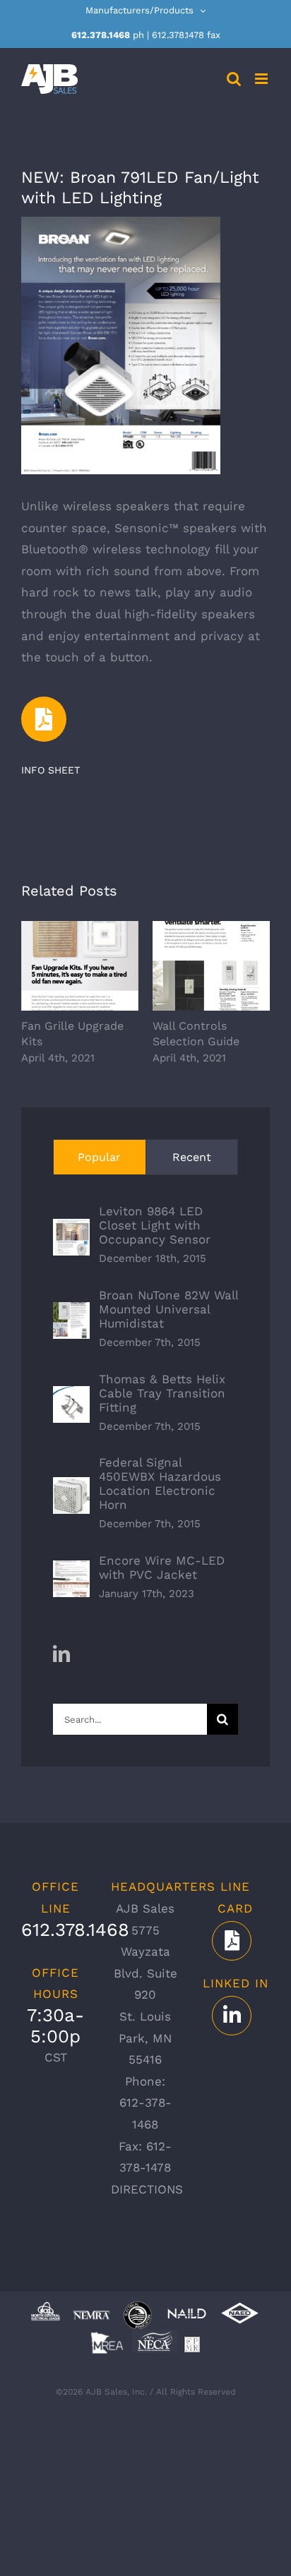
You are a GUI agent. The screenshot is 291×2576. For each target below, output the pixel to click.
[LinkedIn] (61, 1654)
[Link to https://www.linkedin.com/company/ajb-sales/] (232, 2016)
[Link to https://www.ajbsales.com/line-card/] (232, 1941)
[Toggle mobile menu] (262, 79)
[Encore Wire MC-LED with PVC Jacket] (71, 1571)
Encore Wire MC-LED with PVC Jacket (162, 1567)
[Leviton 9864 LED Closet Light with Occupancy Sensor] (71, 1229)
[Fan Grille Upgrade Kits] (80, 966)
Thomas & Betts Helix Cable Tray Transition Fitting (162, 1393)
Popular (99, 1157)
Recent (192, 1157)
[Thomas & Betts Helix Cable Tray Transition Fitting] (71, 1397)
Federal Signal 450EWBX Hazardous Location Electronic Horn (160, 1483)
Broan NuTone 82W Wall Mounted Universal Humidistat (168, 1309)
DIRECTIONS (147, 2189)
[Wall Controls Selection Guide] (211, 966)
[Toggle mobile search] (234, 79)
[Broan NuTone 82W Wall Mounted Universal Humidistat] (71, 1313)
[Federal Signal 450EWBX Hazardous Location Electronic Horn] (71, 1488)
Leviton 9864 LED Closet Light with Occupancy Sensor (155, 1225)
